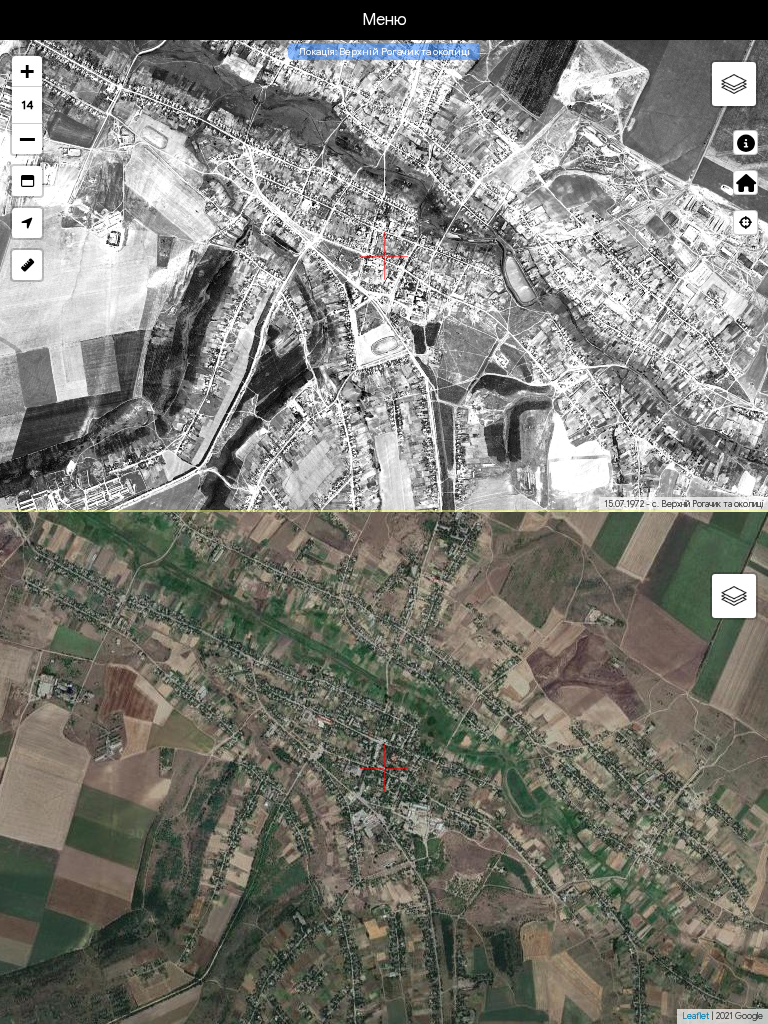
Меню (384, 20)
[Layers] (734, 84)
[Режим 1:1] (27, 181)
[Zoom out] (27, 139)
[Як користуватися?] (745, 142)
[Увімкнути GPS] (27, 223)
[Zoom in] (27, 71)
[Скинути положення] (745, 182)
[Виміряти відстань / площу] (27, 265)
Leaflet (695, 1016)
